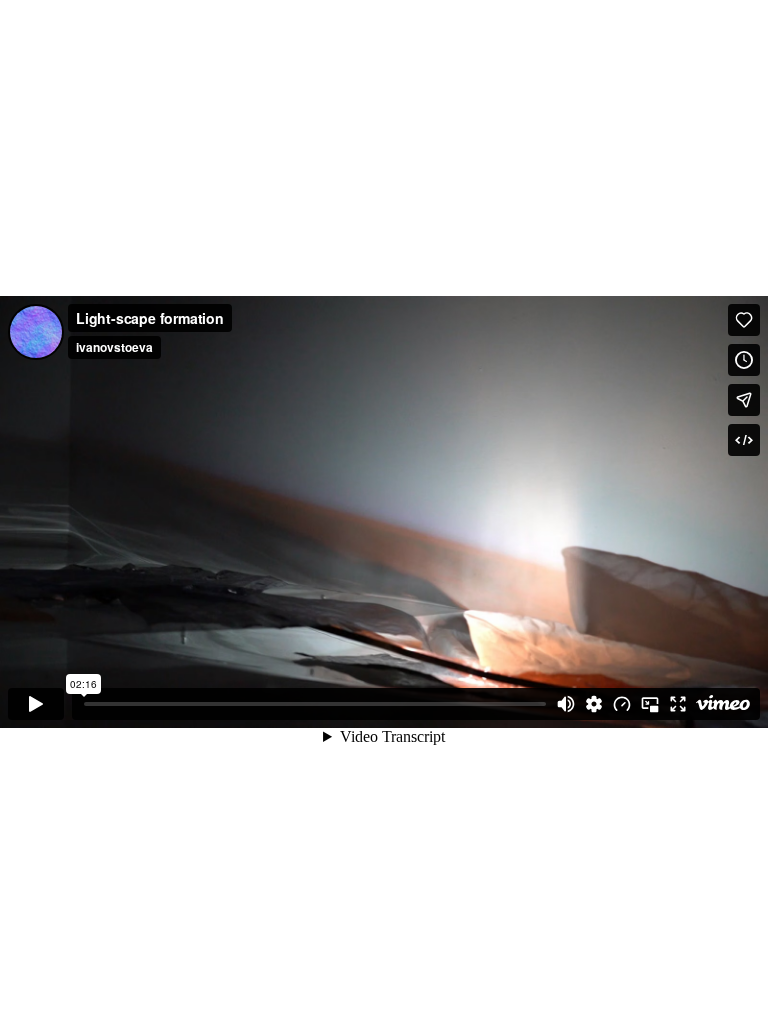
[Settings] (594, 704)
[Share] (744, 400)
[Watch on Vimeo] (723, 704)
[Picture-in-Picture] (650, 704)
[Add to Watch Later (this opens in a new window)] (744, 360)
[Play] (36, 704)
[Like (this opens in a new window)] (744, 320)
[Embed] (744, 440)
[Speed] (622, 704)
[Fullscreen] (678, 704)
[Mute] (566, 704)
